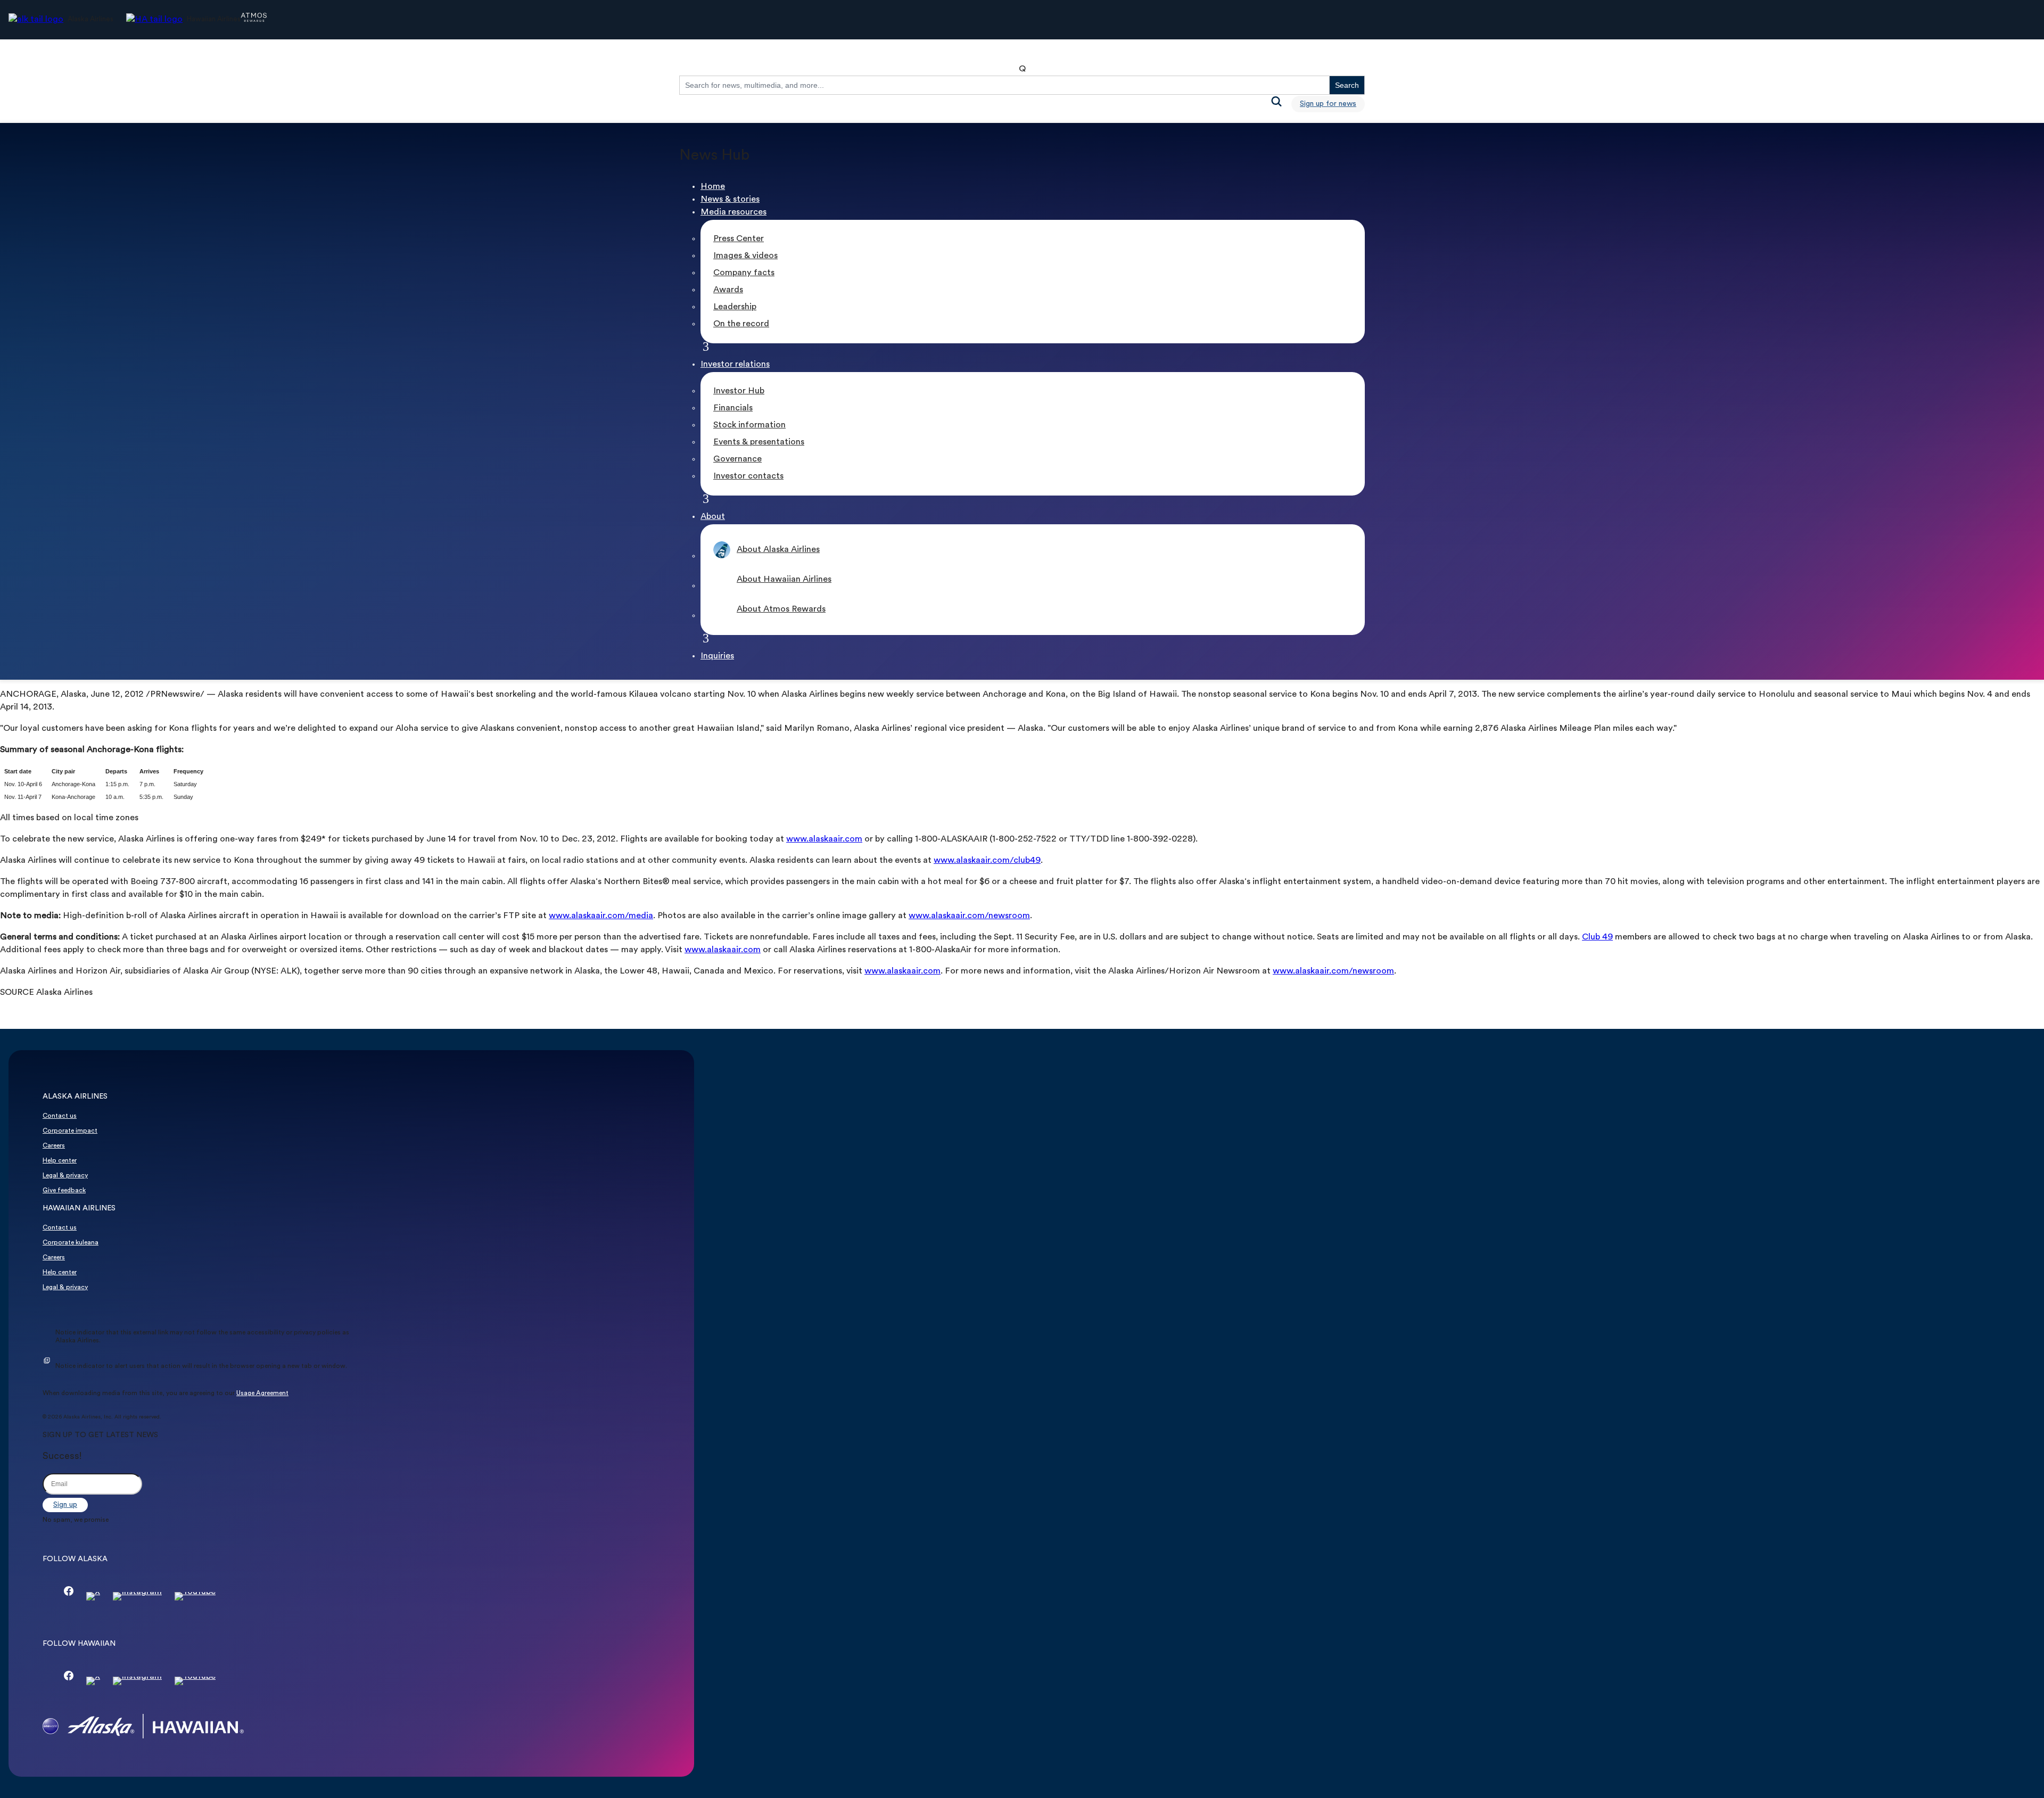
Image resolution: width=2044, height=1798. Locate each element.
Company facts (744, 273)
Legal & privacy (65, 1176)
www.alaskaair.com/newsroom (969, 916)
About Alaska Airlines (778, 550)
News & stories (730, 200)
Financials (733, 408)
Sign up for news (1328, 104)
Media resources (733, 212)
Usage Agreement (262, 1393)
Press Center (739, 239)
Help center (60, 1161)
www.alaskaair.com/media (601, 916)
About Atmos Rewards (781, 609)
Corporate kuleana (71, 1243)
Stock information (749, 425)
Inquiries (717, 656)
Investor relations (735, 365)
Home (713, 187)
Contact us (60, 1116)
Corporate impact (70, 1131)
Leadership (735, 307)
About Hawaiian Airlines (784, 580)
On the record (741, 324)
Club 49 (1597, 937)
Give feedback (64, 1191)
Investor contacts (748, 476)
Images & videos (745, 256)
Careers (54, 1146)
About (713, 517)
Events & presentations (759, 442)
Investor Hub (739, 391)
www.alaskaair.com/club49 (987, 861)
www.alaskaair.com (824, 839)
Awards (728, 290)
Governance (737, 459)
